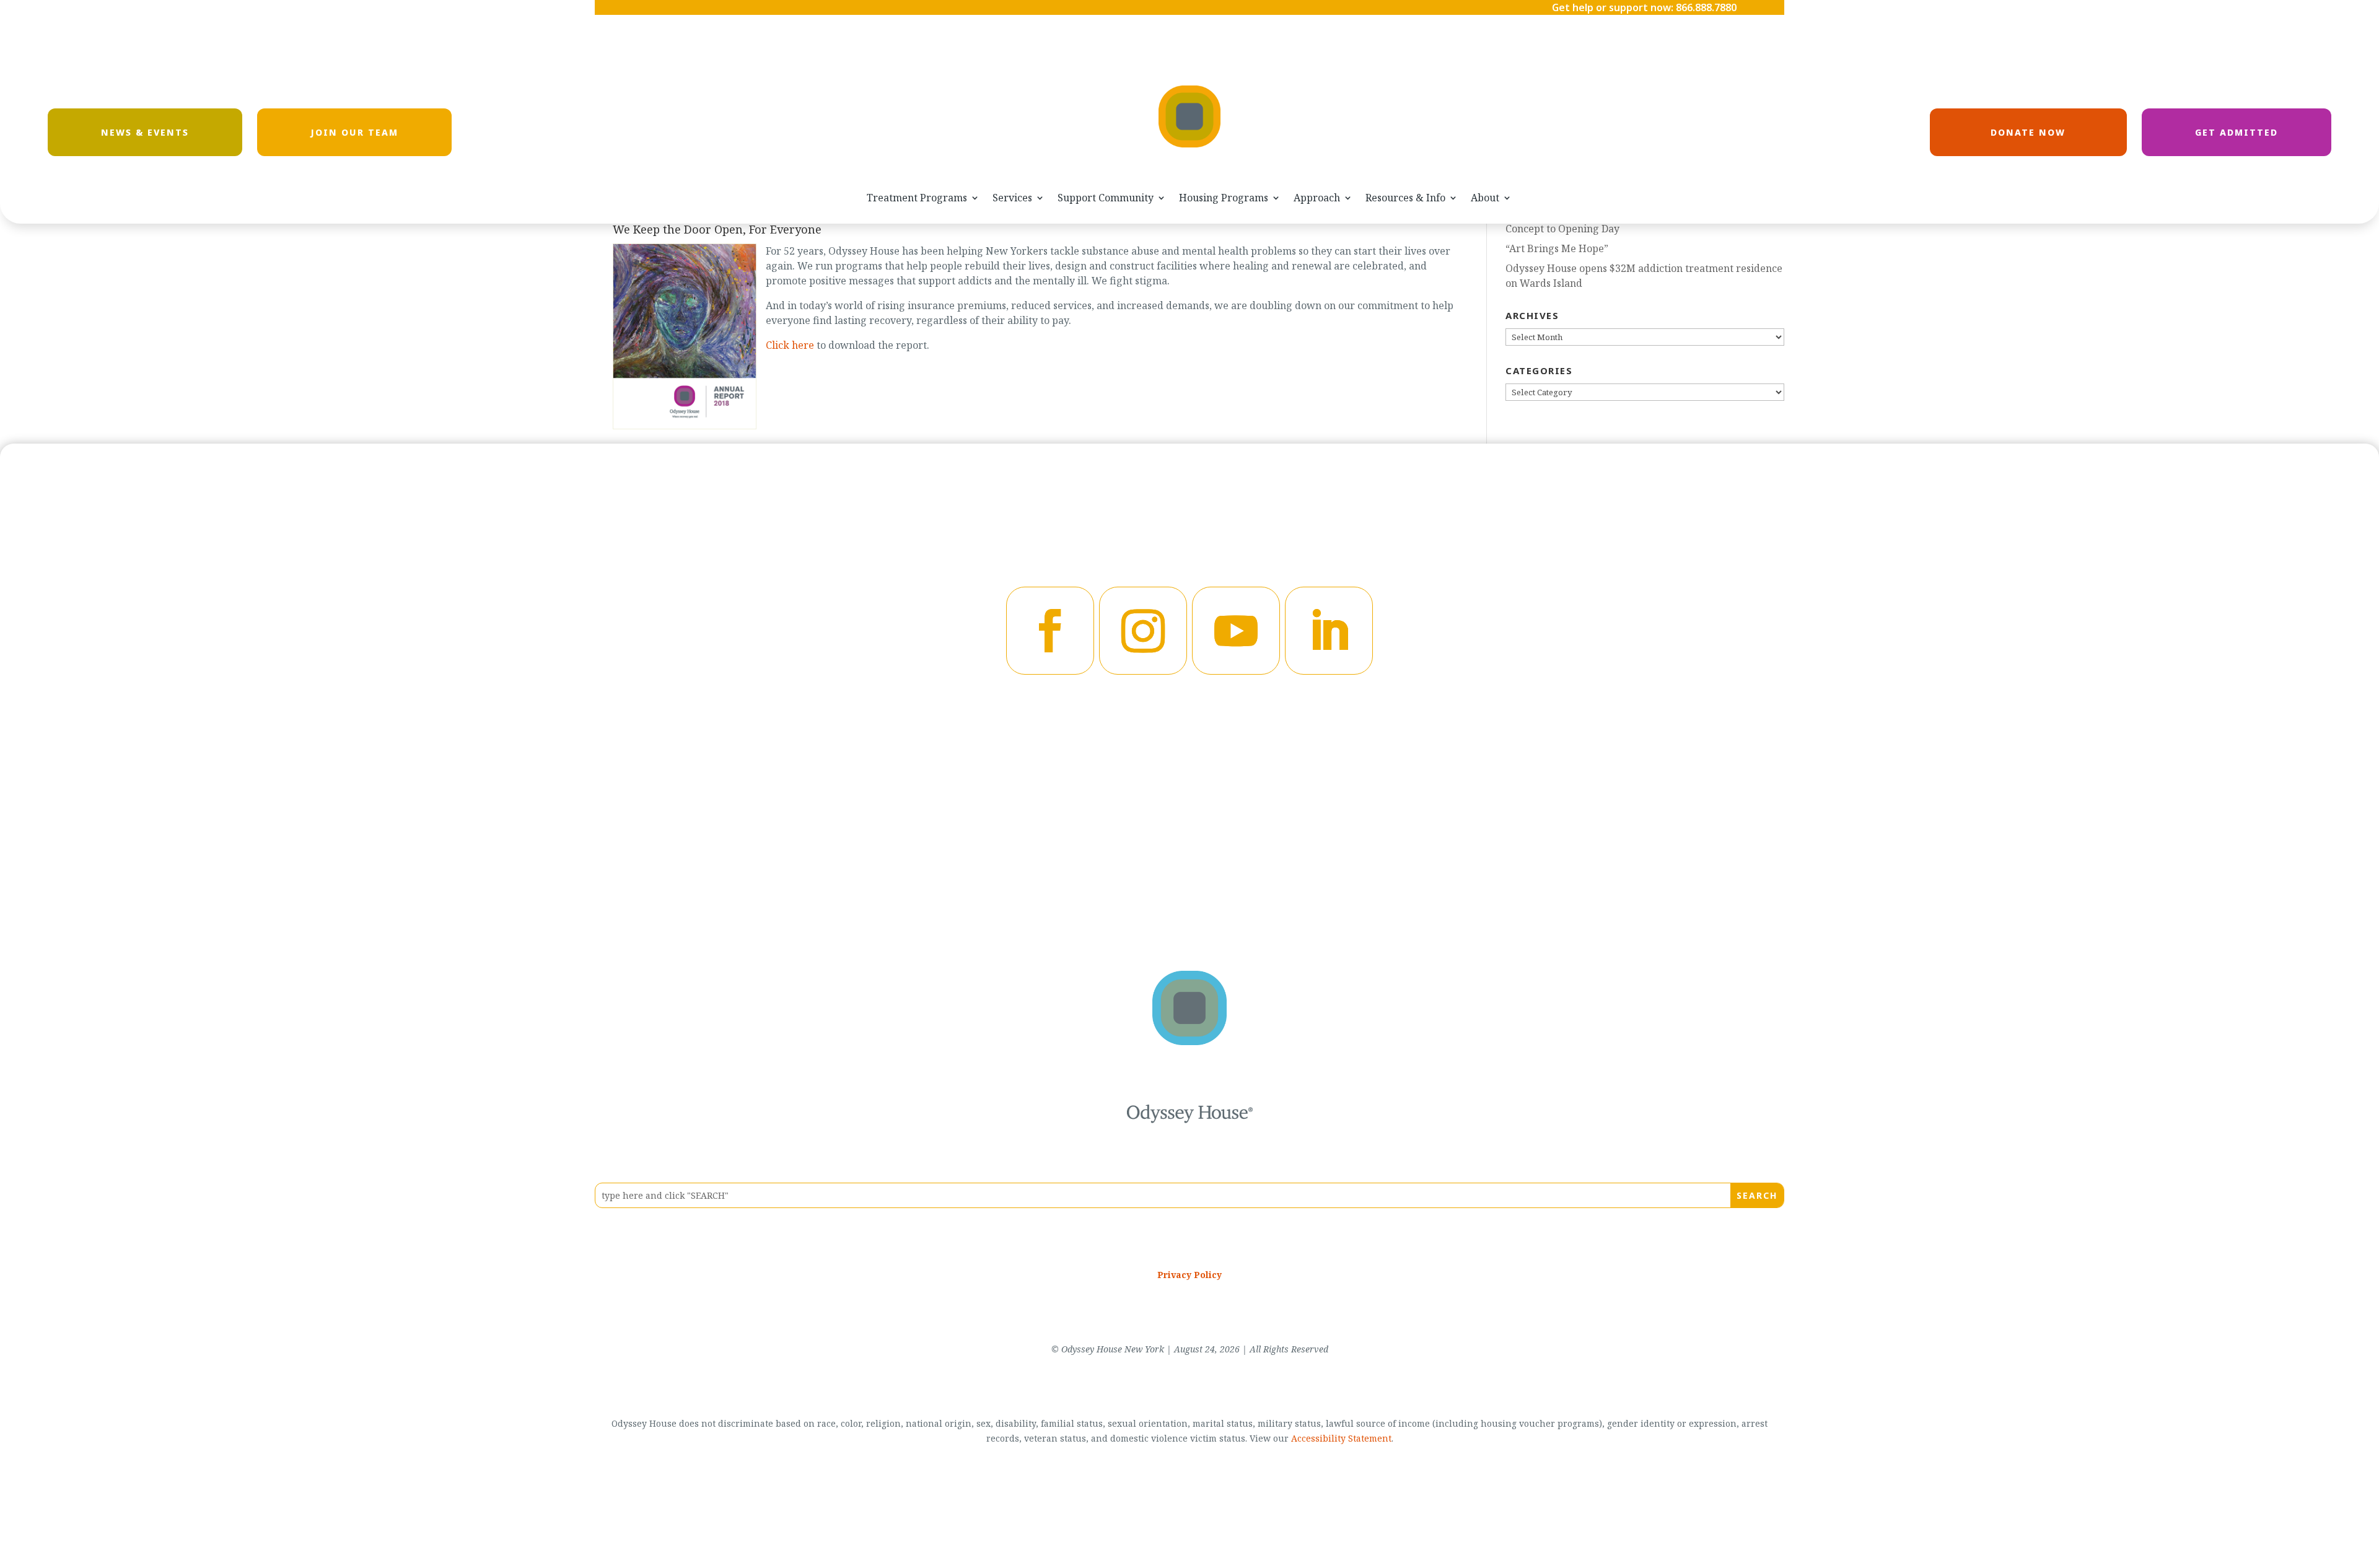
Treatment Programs (917, 198)
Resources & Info (1405, 198)
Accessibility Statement (1341, 1438)
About (1485, 198)
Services (1012, 198)
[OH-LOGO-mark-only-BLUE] (1189, 1041)
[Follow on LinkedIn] (1329, 631)
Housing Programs (1224, 198)
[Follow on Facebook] (1050, 631)
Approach (1317, 198)
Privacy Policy (1189, 1275)
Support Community (1106, 198)
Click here (790, 345)
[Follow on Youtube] (1236, 631)
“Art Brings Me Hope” (1557, 248)
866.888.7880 (1706, 7)
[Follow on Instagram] (1143, 631)
